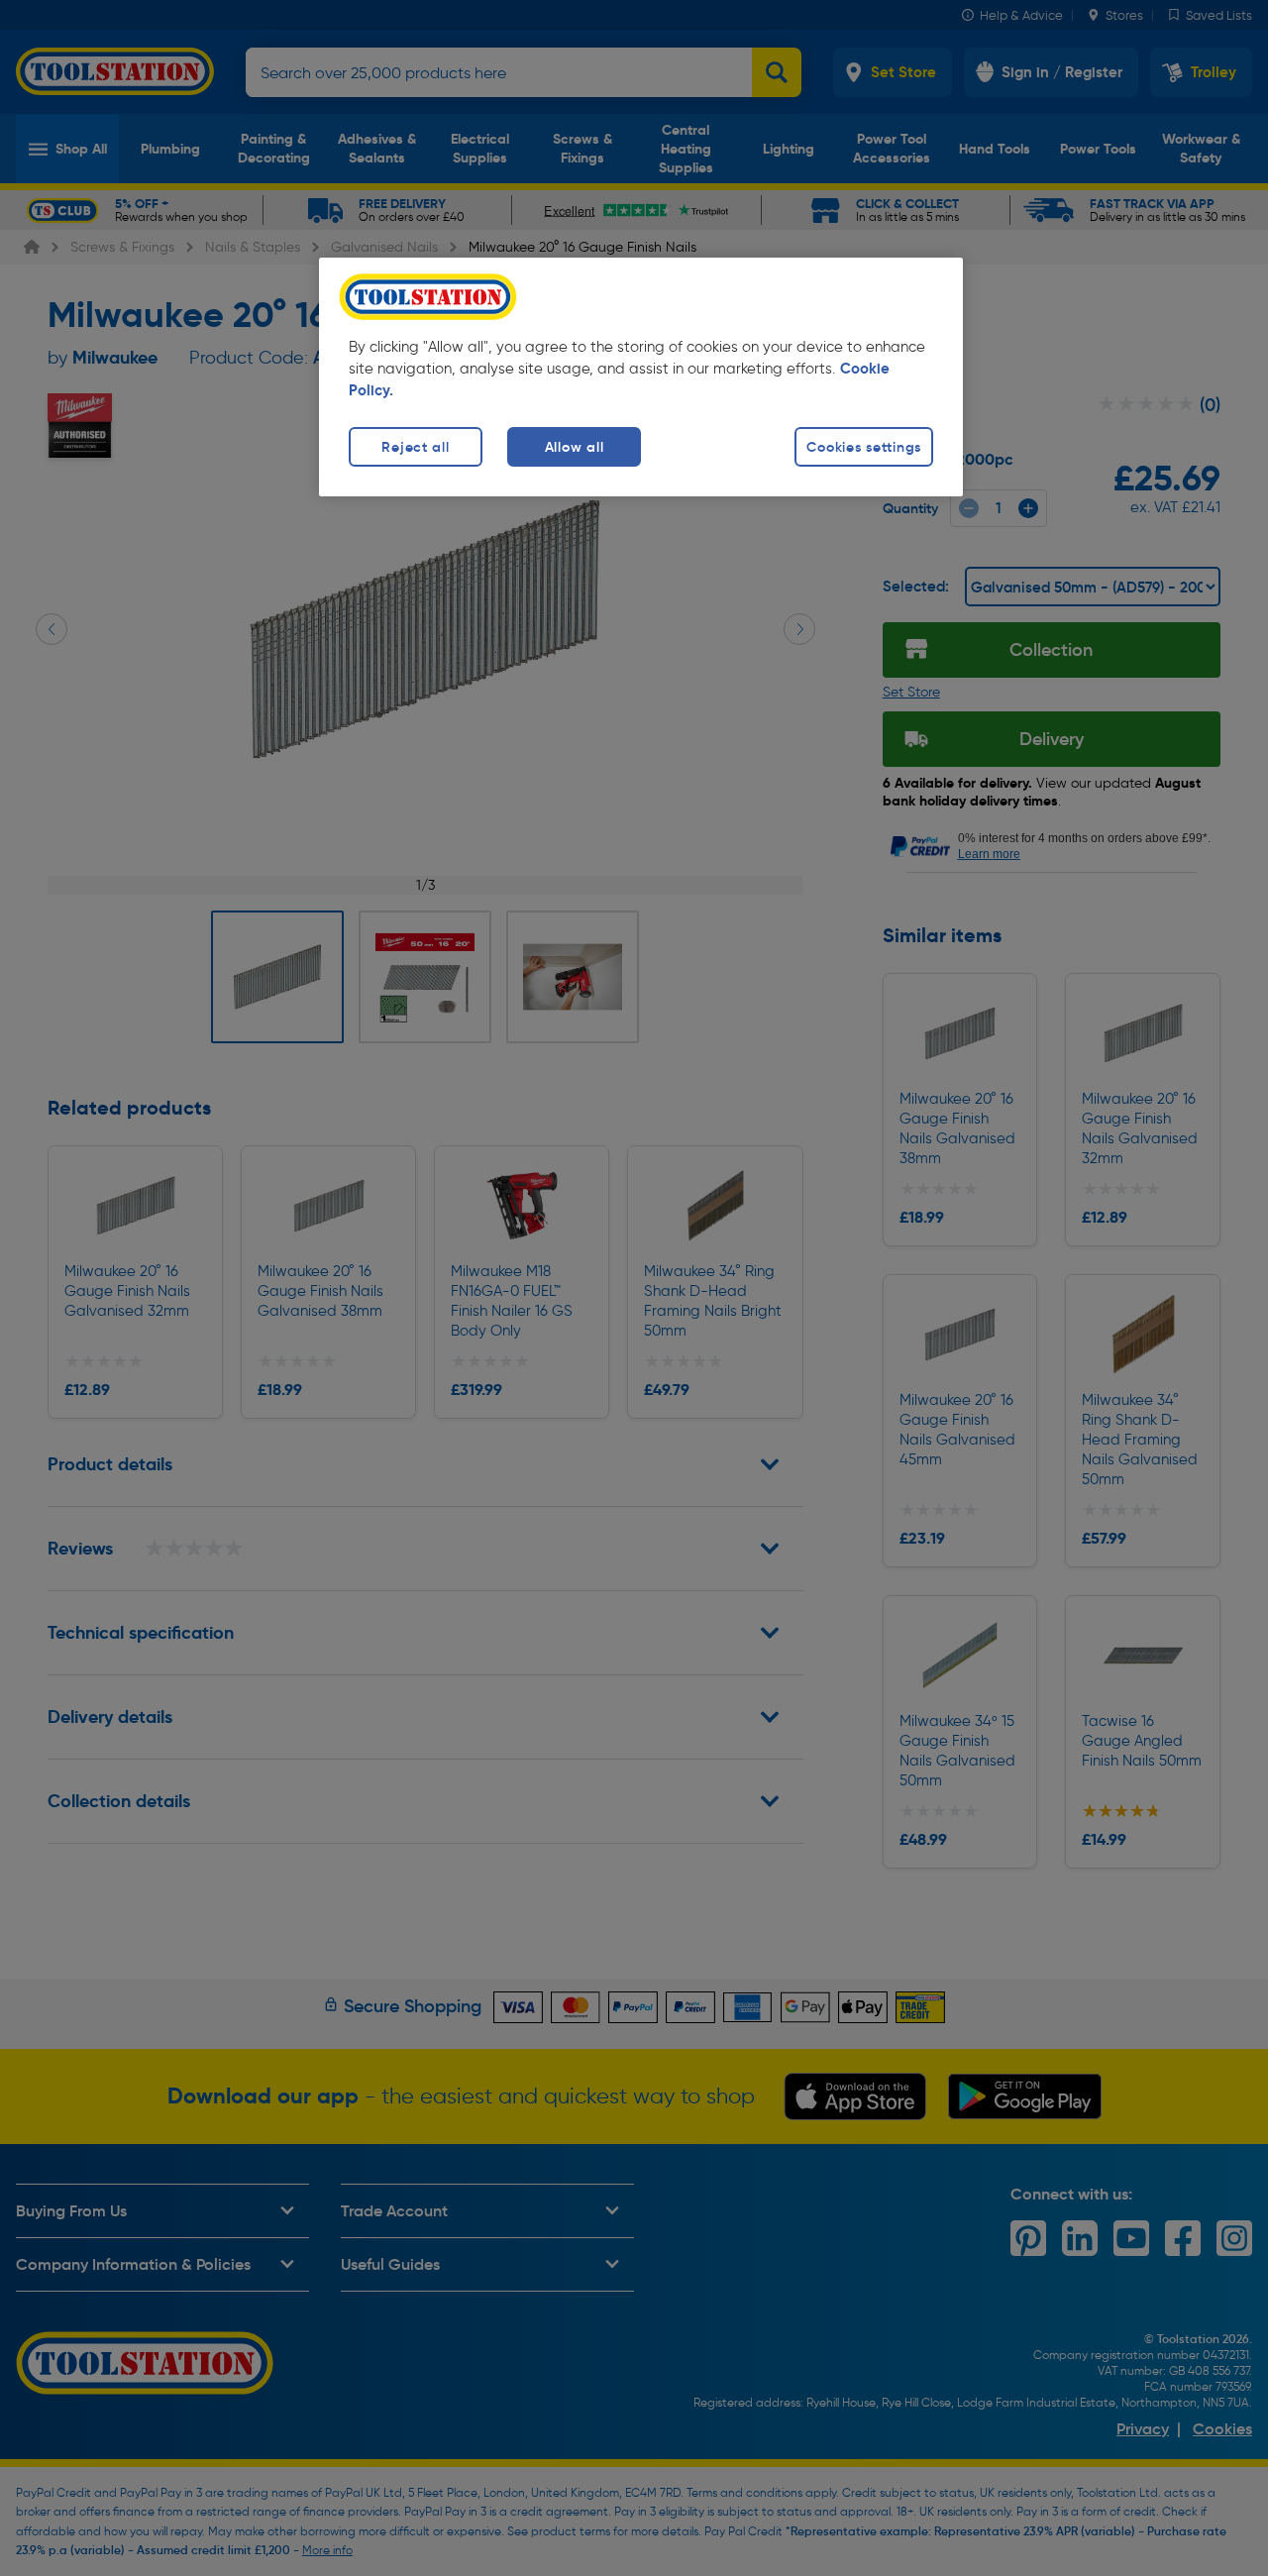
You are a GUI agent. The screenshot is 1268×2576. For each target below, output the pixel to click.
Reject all (415, 447)
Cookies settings (864, 447)
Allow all (574, 447)
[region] (641, 377)
